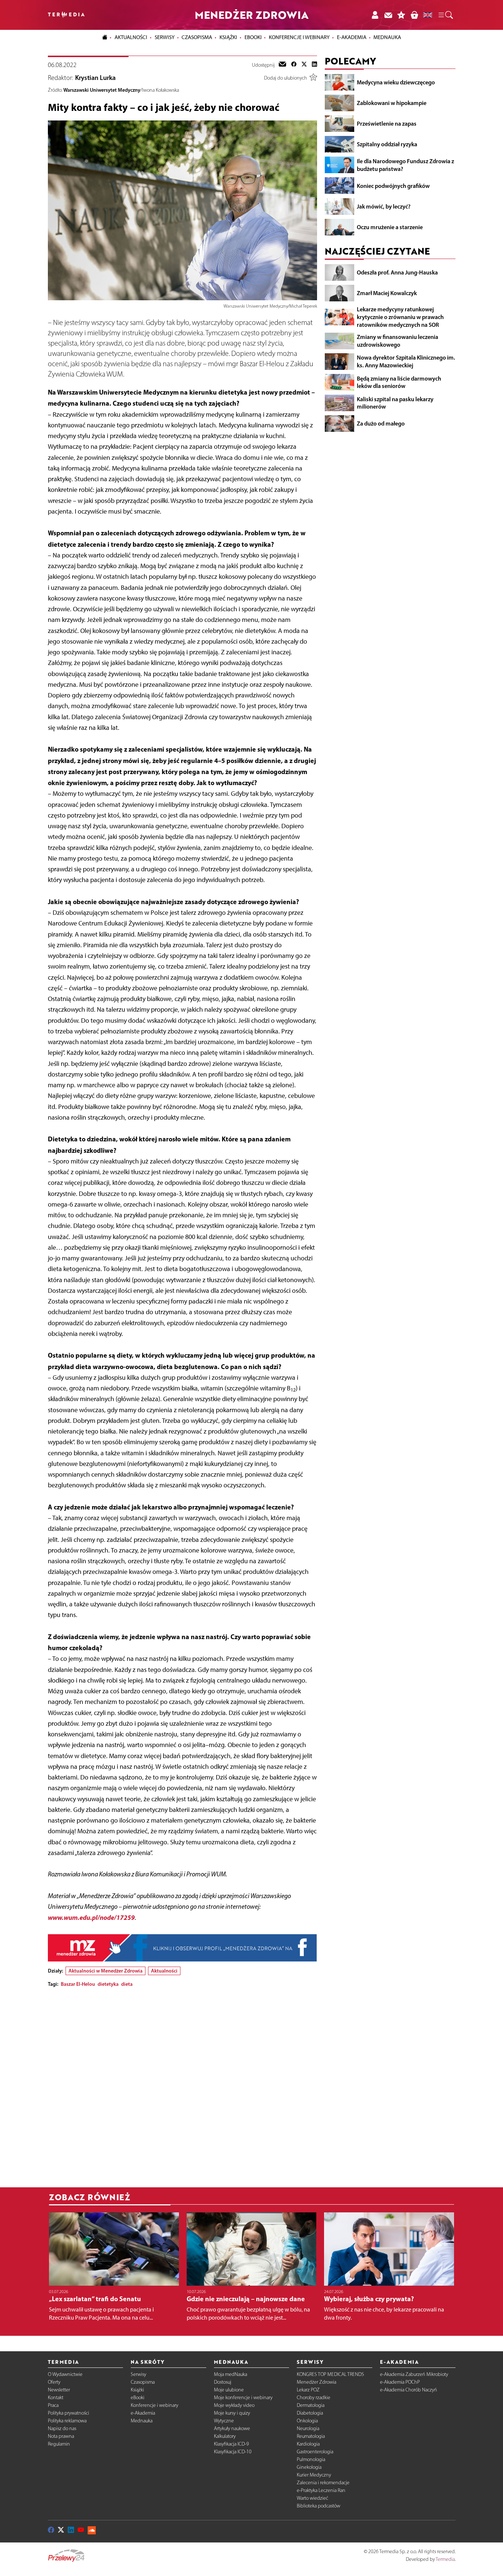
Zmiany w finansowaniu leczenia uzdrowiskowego (398, 341)
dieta (127, 1984)
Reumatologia (311, 2436)
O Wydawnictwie (65, 2374)
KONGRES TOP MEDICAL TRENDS (330, 2374)
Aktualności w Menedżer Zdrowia (105, 1971)
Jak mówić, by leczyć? (384, 206)
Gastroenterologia (315, 2452)
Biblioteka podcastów (319, 2506)
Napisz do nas (62, 2428)
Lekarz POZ (308, 2390)
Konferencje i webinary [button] (299, 37)
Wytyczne (224, 2421)
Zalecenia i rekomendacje (323, 2483)
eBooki (253, 37)
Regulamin (59, 2444)
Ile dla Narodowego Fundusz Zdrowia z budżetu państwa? (405, 165)
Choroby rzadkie (314, 2397)
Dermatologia (311, 2405)
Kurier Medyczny (314, 2475)
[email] (282, 65)
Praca (53, 2405)
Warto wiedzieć (312, 2498)
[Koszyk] (414, 15)
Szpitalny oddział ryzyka (387, 144)
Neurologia (308, 2428)
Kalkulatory (225, 2436)
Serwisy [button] (165, 37)
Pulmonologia (311, 2459)
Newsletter (59, 2390)
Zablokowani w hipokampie (392, 103)
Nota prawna (61, 2436)
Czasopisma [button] (197, 37)
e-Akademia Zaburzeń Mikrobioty (414, 2374)
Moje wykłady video (234, 2405)
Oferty (54, 2382)
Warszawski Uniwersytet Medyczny (102, 90)
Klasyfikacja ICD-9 (231, 2444)
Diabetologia (310, 2413)
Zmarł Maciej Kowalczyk (387, 293)
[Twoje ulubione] (401, 15)
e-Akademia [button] (352, 37)
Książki (228, 37)
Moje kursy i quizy (232, 2413)
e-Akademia (143, 2413)
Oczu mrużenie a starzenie (390, 227)
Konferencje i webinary (154, 2405)
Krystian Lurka (95, 78)
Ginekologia (309, 2467)
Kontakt (56, 2397)
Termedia (445, 2559)
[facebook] (294, 65)
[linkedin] (314, 65)
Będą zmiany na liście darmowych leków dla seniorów (399, 382)
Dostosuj (223, 2382)
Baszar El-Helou (78, 1984)
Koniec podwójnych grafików (393, 185)
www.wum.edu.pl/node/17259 (91, 1917)
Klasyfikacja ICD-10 (233, 2452)
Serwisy (138, 2374)
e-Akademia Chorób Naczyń (409, 2390)
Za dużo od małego (381, 423)
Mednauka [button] (387, 37)
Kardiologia (308, 2444)
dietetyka (108, 1984)
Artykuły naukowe (232, 2428)
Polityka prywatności (68, 2413)
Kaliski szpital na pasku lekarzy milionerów (395, 402)
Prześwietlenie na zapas (387, 123)
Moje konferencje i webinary (243, 2397)
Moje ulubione (229, 2390)
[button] (445, 15)
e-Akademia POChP (400, 2382)
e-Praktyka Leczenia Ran (321, 2490)
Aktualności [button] (131, 37)
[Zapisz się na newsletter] (388, 15)
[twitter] (304, 65)
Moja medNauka (231, 2374)
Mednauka (142, 2421)
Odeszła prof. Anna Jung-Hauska (397, 272)
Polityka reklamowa (67, 2421)
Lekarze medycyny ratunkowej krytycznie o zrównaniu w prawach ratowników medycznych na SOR (400, 317)
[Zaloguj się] (375, 15)
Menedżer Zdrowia (316, 2382)
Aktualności (164, 1971)
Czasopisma (143, 2382)
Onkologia (307, 2421)
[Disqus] (182, 2085)
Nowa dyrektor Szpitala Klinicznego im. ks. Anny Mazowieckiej (406, 361)
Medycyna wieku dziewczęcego (396, 82)
